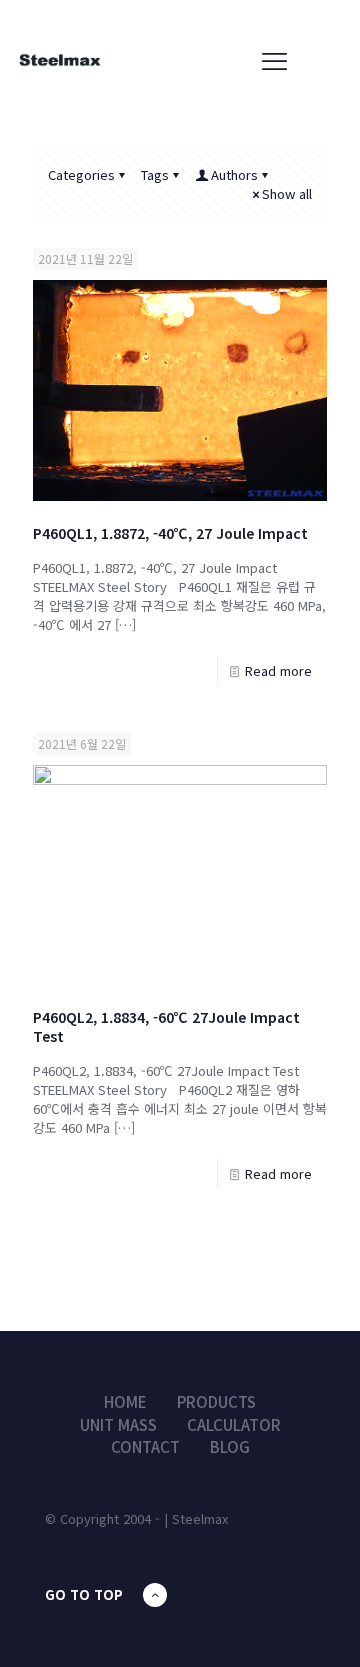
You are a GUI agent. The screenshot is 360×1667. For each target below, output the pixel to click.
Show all (287, 193)
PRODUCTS (216, 1401)
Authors (234, 174)
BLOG (230, 1446)
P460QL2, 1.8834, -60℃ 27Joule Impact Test (166, 1026)
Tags (155, 174)
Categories (81, 174)
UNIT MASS (118, 1424)
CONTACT (145, 1446)
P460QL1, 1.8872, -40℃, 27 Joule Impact (170, 533)
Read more (278, 670)
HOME (125, 1401)
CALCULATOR (234, 1424)
